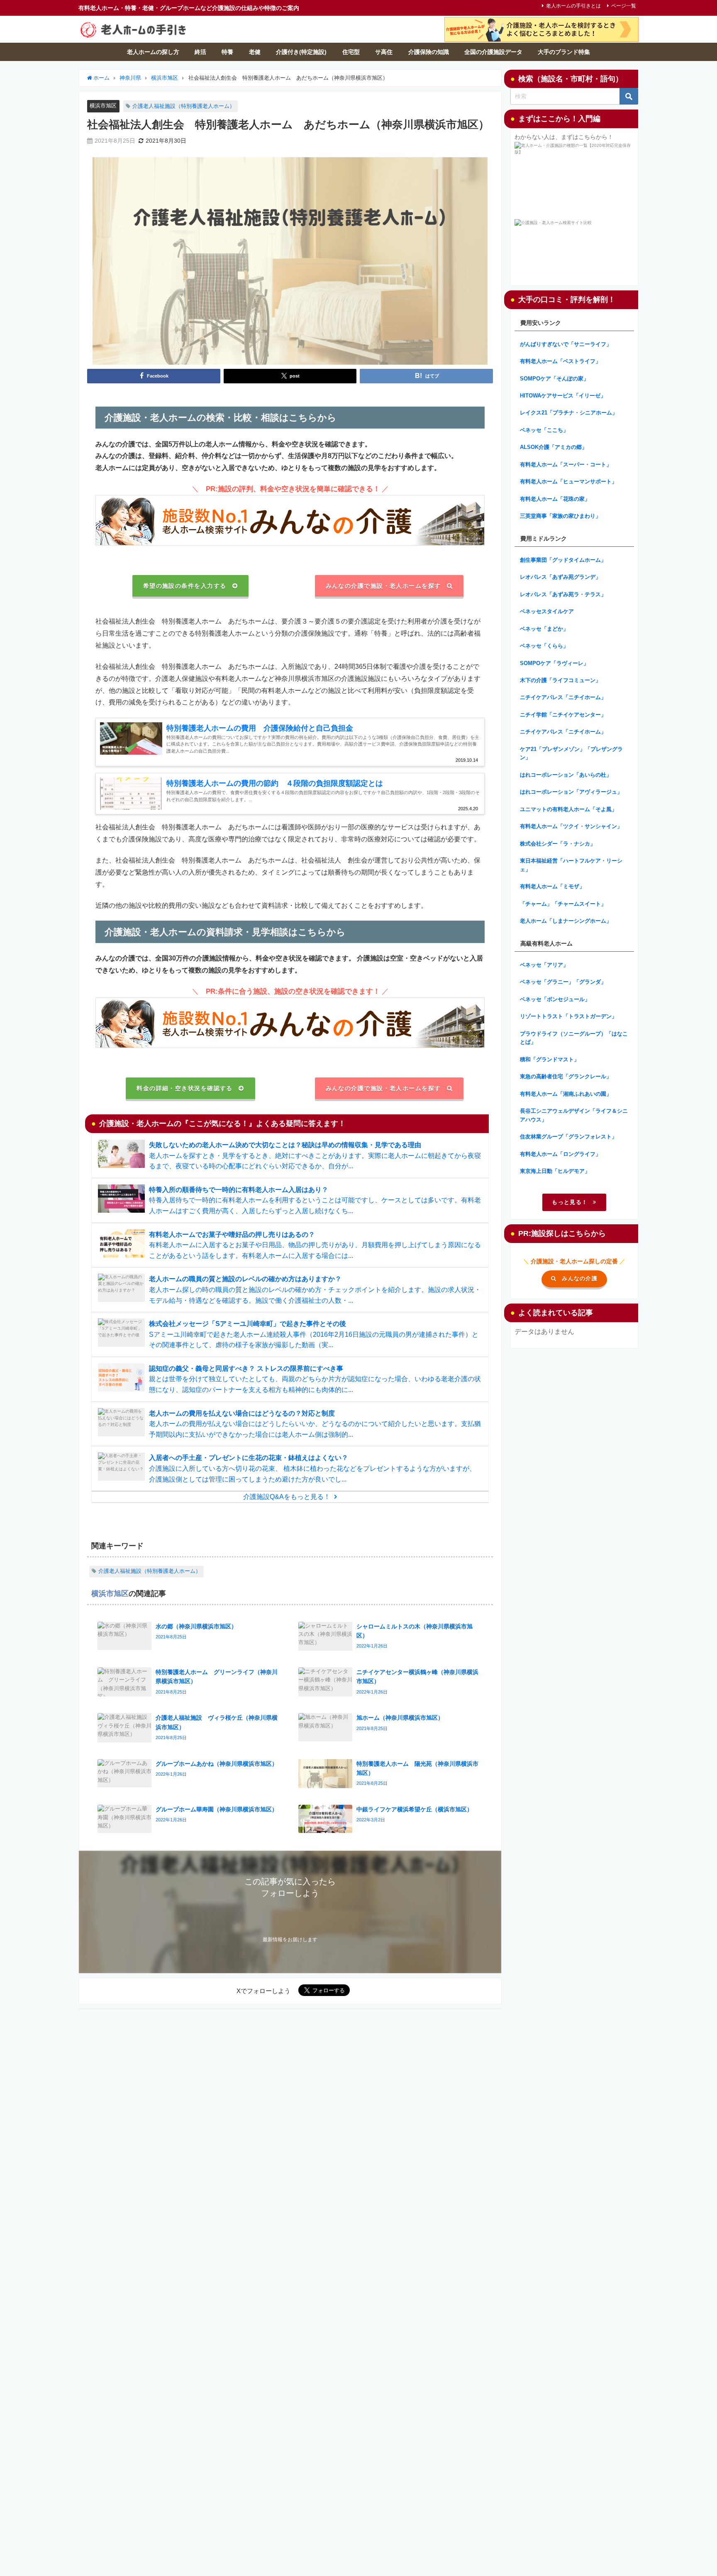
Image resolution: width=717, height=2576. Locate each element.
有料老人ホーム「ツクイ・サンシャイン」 (571, 826)
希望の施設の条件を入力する (185, 586)
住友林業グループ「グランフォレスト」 (568, 1137)
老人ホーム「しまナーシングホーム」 (566, 921)
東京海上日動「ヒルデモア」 (555, 1171)
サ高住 (384, 52)
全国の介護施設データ (493, 52)
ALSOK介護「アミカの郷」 (554, 447)
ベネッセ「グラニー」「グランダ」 (563, 982)
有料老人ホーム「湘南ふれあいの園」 (566, 1094)
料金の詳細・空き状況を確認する (185, 1088)
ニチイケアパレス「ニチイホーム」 (563, 697)
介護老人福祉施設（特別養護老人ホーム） (184, 106)
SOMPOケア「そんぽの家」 (554, 379)
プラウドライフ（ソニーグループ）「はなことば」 (574, 1038)
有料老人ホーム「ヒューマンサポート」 (568, 481)
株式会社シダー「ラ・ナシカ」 (558, 844)
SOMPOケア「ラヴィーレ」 (554, 663)
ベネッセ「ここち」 (544, 430)
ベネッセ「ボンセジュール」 (555, 999)
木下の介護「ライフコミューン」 (560, 680)
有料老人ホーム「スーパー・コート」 (566, 464)
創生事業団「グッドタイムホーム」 (563, 560)
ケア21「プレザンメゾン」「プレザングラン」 (571, 753)
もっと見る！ (570, 1202)
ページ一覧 (624, 6)
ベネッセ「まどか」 (544, 629)
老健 (255, 52)
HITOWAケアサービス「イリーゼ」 (563, 396)
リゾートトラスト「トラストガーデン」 (568, 1016)
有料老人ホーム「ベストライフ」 (560, 361)
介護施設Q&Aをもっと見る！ (287, 1496)
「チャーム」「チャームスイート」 (563, 904)
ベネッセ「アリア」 (544, 965)
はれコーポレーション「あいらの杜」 (566, 775)
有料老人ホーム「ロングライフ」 (560, 1154)
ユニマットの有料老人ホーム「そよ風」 (568, 809)
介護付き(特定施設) (301, 52)
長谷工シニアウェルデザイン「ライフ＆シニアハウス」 (574, 1115)
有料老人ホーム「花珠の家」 (555, 499)
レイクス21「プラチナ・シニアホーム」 (569, 413)
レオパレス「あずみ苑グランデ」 (560, 577)
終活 (200, 52)
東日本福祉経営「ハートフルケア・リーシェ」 (571, 865)
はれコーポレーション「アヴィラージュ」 (571, 792)
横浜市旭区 (103, 106)
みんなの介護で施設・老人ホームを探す (383, 586)
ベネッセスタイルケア (547, 611)
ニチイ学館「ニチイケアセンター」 (563, 715)
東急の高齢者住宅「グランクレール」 (566, 1076)
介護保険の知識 (429, 52)
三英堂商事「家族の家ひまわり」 (560, 516)
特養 (227, 52)
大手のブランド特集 (564, 52)
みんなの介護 (580, 1278)
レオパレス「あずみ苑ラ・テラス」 (563, 594)
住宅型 (351, 52)
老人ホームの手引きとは (573, 6)
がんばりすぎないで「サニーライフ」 (566, 344)
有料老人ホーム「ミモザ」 (552, 886)
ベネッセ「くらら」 (544, 646)
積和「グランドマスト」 (550, 1059)
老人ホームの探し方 (153, 52)
